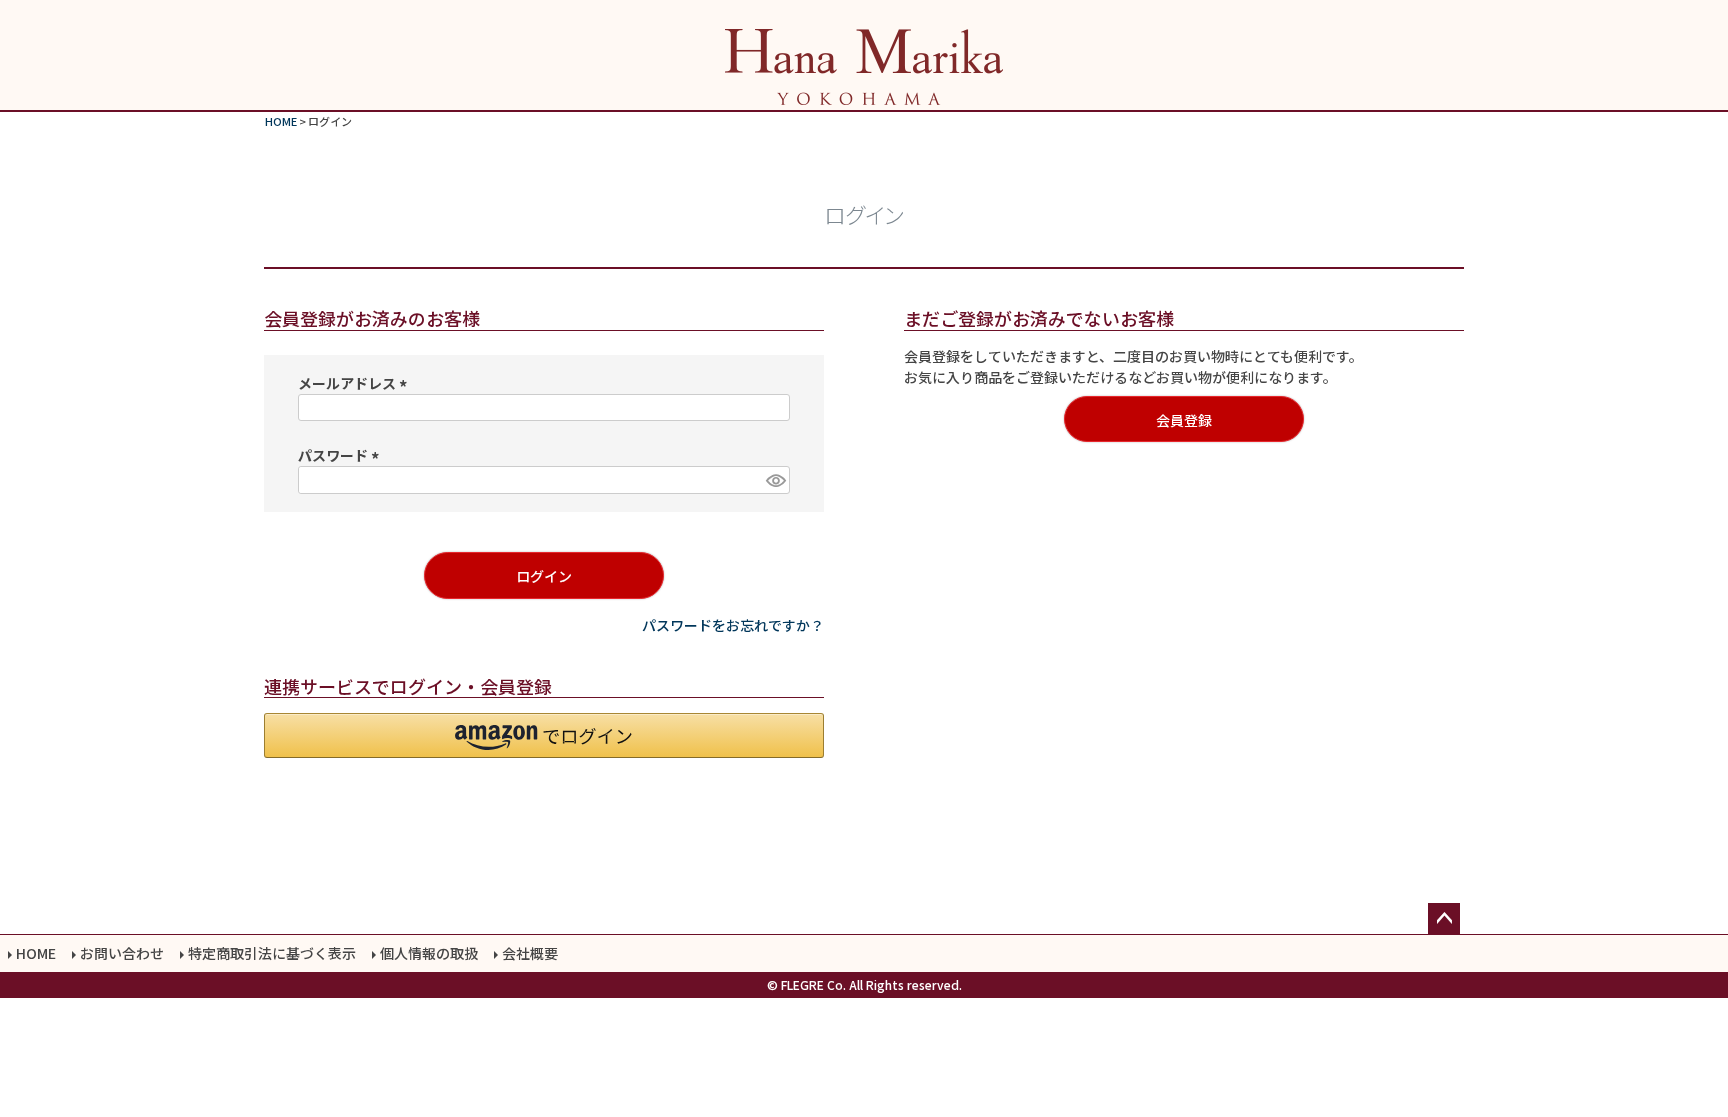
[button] (544, 735)
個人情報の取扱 (429, 953)
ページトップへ (1444, 919)
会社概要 (530, 953)
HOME (281, 121)
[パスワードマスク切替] (775, 480)
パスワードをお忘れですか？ (733, 625)
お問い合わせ (122, 953)
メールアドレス (355, 383)
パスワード (341, 455)
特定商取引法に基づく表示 (272, 953)
